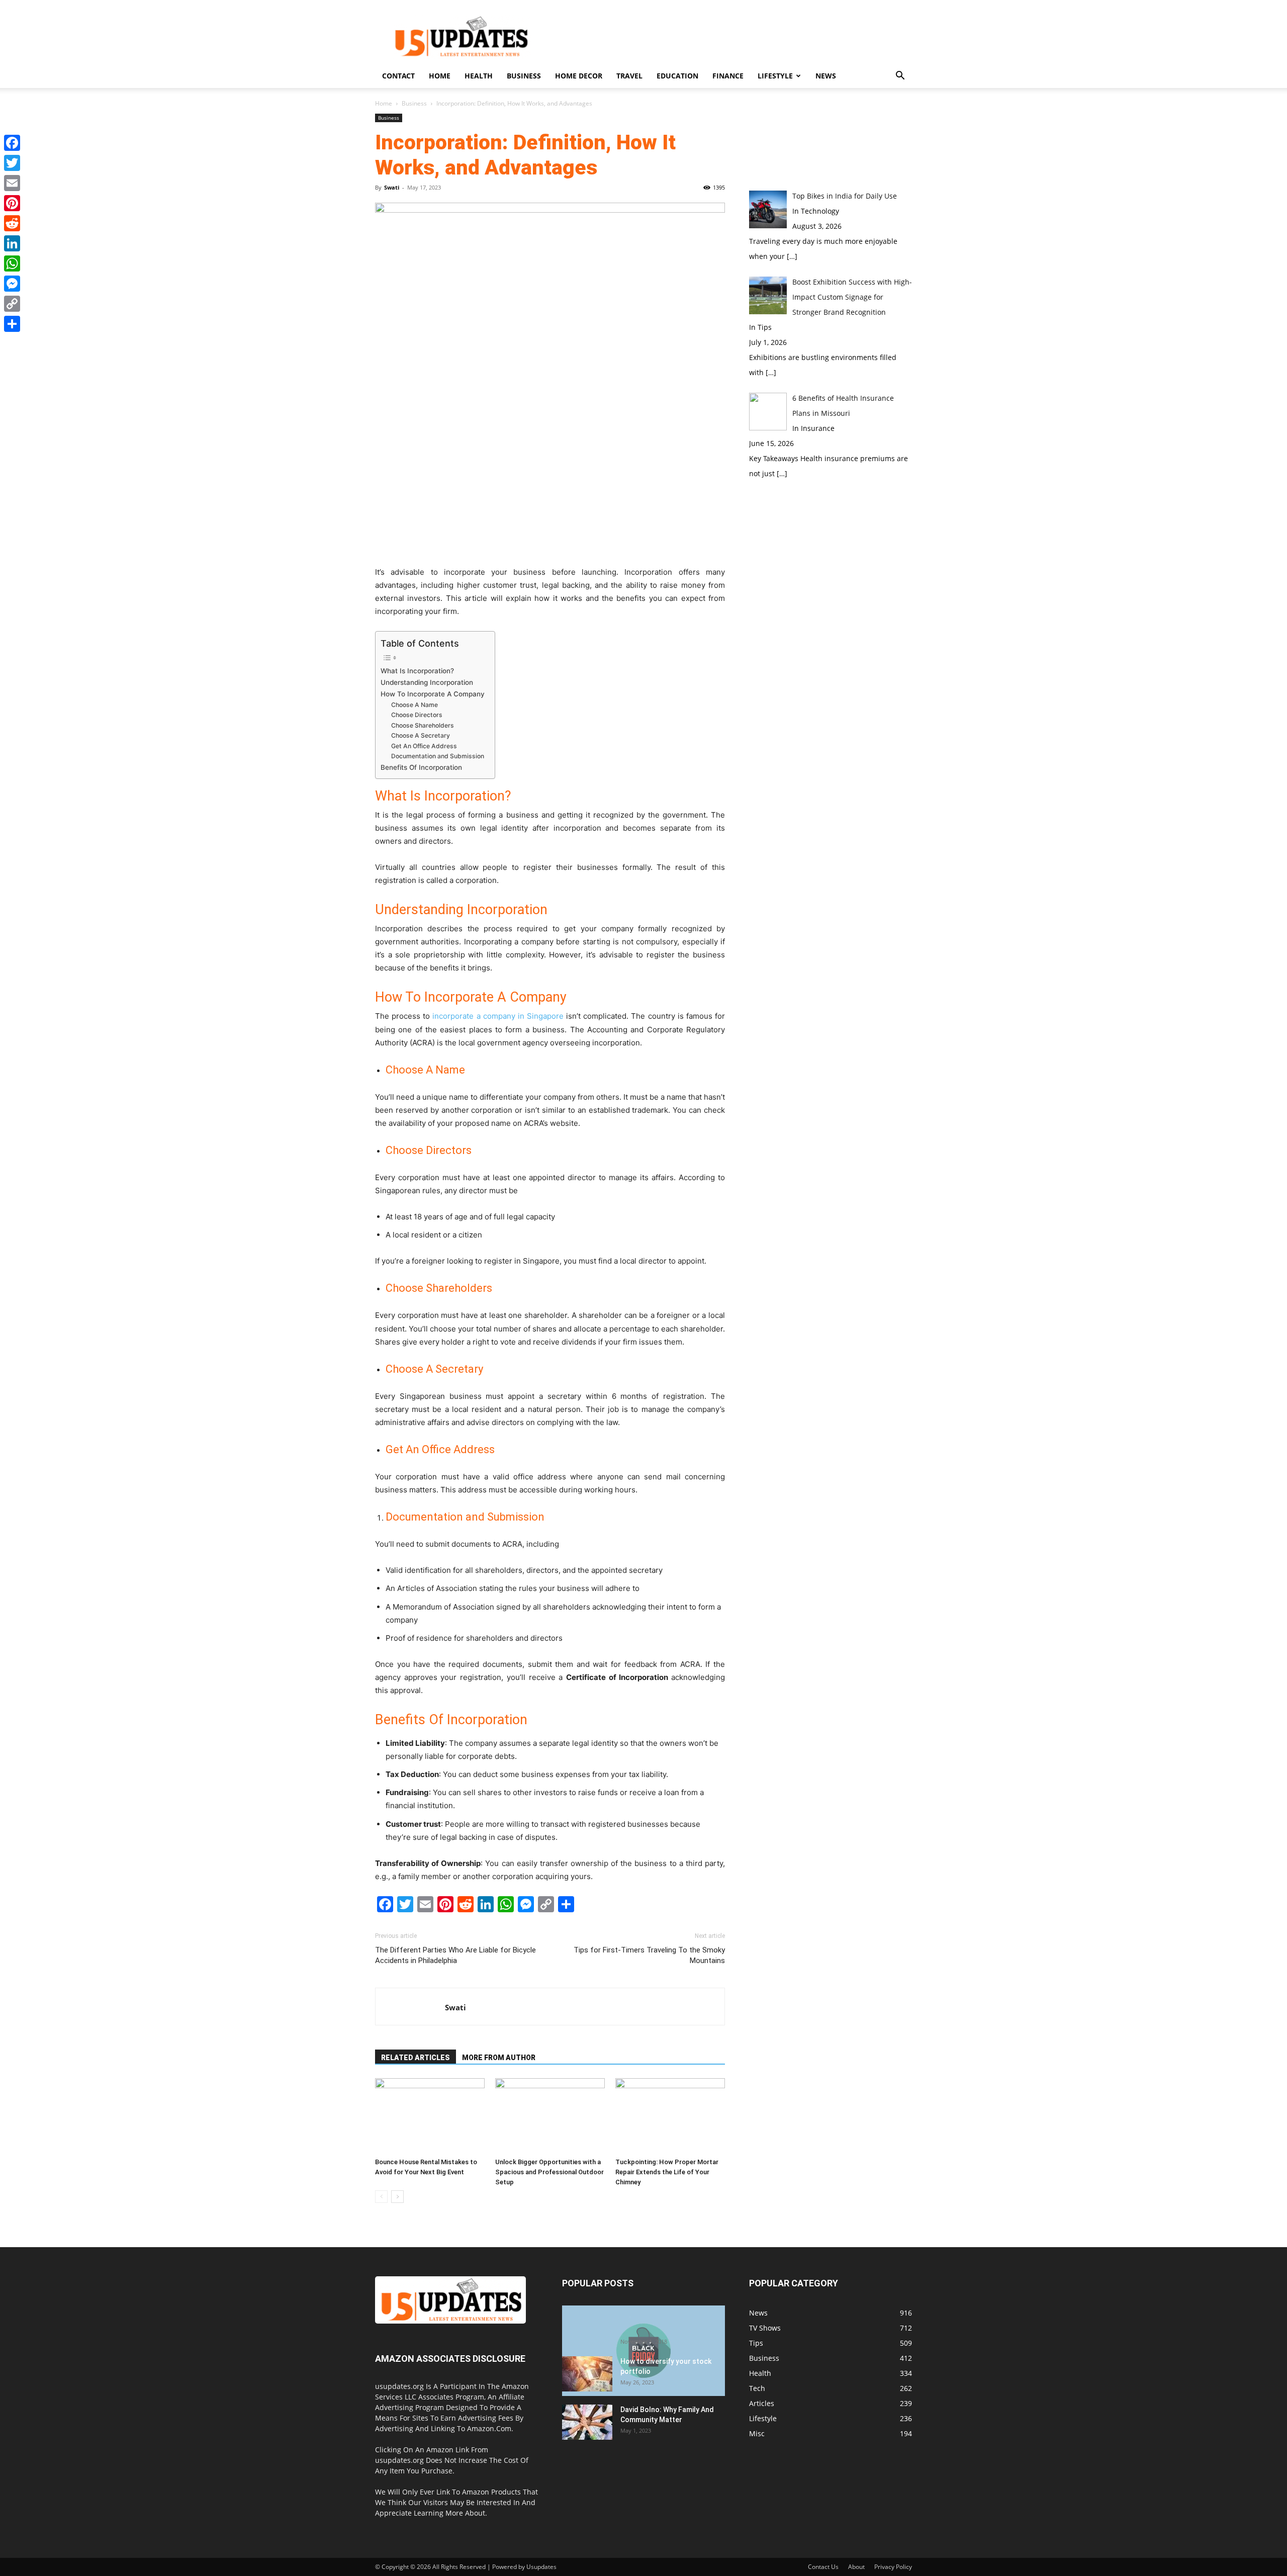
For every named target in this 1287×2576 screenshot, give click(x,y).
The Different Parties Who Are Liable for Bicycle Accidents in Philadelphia (455, 1955)
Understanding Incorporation (427, 682)
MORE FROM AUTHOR (499, 2058)
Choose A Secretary (421, 735)
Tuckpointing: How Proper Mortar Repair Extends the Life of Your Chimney (667, 2172)
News (826, 76)
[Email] (12, 183)
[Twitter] (12, 163)
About (856, 2567)
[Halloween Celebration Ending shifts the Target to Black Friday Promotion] (643, 2351)
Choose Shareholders (423, 725)
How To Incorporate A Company (433, 694)
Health (479, 76)
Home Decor (579, 76)
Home (440, 76)
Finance (728, 76)
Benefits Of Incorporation (421, 767)
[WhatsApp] (12, 263)
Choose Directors (417, 715)
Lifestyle (775, 76)
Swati (392, 187)
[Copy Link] (12, 304)
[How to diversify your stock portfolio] (587, 2374)
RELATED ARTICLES (416, 2058)
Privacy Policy (893, 2567)
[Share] (12, 324)
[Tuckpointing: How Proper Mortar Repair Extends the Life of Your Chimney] (670, 2116)
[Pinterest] (12, 203)
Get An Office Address (424, 746)
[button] (900, 77)
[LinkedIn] (12, 243)
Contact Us (823, 2567)
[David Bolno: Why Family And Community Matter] (587, 2422)
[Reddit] (12, 223)
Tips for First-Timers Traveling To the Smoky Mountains (649, 1955)
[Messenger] (12, 284)
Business (524, 76)
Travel (629, 76)
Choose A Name (415, 705)
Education (677, 76)
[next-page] (397, 2197)
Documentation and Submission (438, 756)
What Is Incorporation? (417, 671)
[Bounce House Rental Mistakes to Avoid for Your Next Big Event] (430, 2116)
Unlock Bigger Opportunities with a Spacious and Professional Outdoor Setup (549, 2172)
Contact (398, 76)
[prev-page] (381, 2197)
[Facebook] (12, 143)
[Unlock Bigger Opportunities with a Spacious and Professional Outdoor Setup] (550, 2116)
